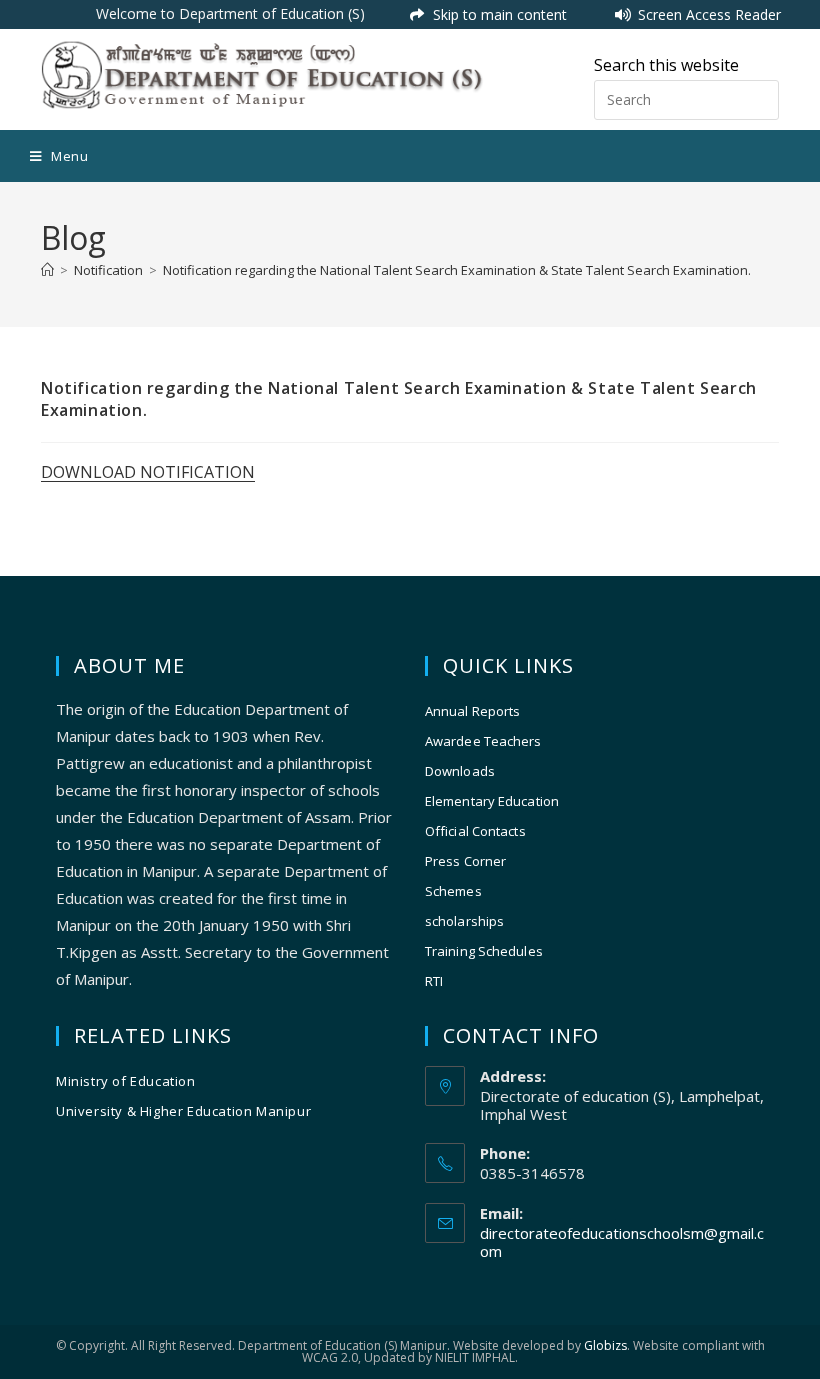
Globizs (605, 1345)
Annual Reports (472, 711)
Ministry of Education (126, 1081)
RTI (434, 981)
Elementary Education (492, 801)
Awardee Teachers (483, 741)
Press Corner (465, 861)
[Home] (47, 270)
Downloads (460, 771)
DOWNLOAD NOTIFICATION (148, 472)
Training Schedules (484, 951)
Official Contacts (475, 831)
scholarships (464, 921)
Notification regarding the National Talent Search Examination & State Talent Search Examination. (457, 270)
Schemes (453, 891)
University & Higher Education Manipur (183, 1111)
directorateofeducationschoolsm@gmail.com (622, 1242)
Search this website (666, 65)
